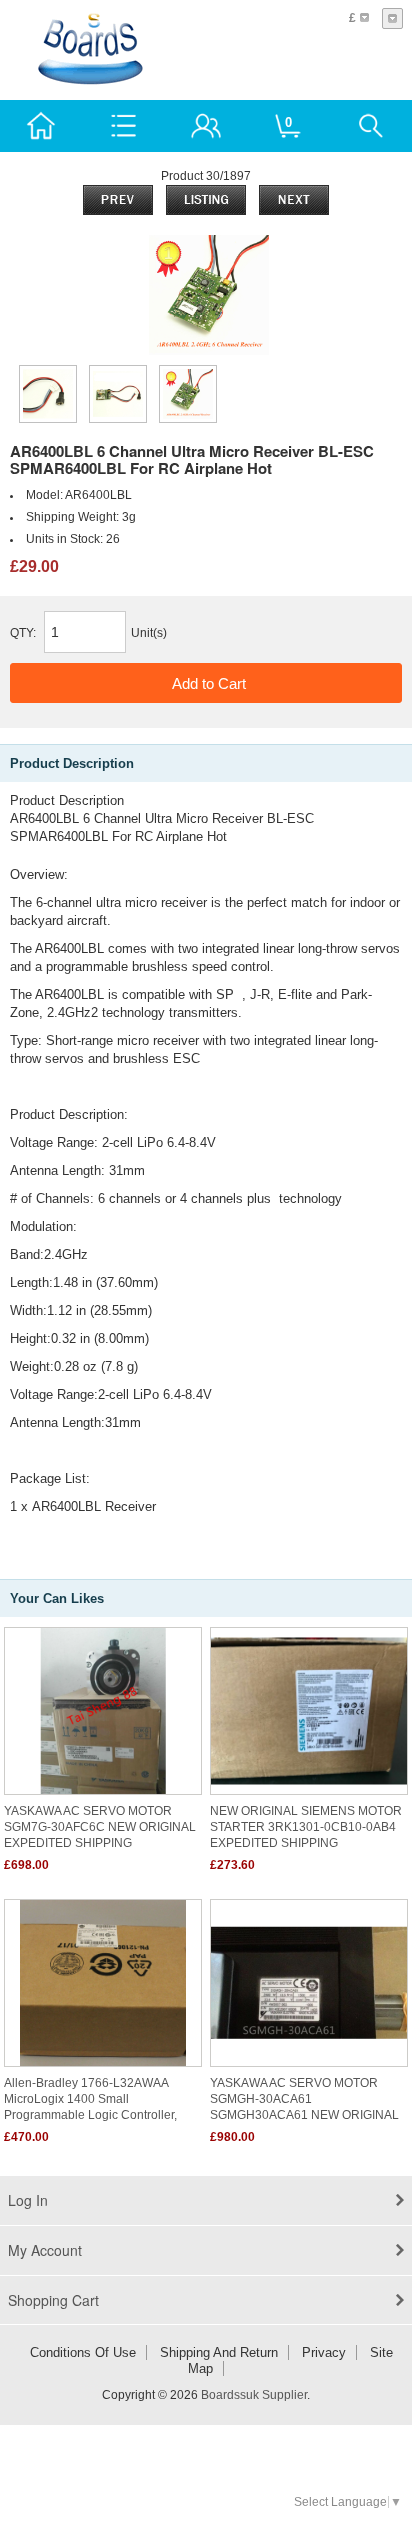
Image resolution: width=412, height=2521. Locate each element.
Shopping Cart (53, 2300)
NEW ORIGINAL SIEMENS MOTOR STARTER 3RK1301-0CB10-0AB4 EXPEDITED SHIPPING (306, 1827)
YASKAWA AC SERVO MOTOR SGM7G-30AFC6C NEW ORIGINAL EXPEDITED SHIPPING (100, 1827)
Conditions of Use (83, 2352)
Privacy (324, 2352)
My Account (45, 2250)
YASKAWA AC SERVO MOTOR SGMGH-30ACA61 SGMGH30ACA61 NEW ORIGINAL (304, 2099)
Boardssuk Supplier (254, 2395)
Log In (28, 2200)
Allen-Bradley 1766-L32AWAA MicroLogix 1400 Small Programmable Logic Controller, (90, 2099)
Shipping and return (219, 2352)
